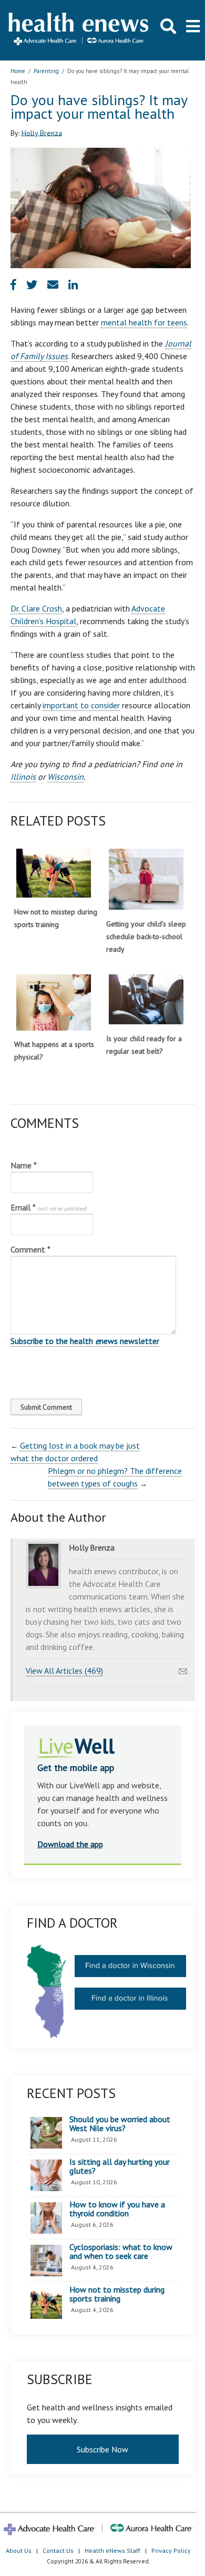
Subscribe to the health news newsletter (85, 1341)
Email (49, 1207)
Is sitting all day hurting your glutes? (120, 2167)
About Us (19, 2550)
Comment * (30, 1249)
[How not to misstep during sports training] (54, 873)
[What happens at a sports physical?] (54, 1002)
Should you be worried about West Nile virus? (120, 2124)
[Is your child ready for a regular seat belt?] (146, 999)
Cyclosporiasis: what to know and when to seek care (121, 2252)
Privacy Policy (171, 2550)
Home (18, 71)
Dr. (15, 608)
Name (24, 1165)
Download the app (70, 1844)
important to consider (81, 705)
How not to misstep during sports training (117, 2294)
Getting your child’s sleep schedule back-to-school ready (146, 936)
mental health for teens (144, 322)
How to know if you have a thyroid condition (117, 2209)
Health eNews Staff (112, 2550)
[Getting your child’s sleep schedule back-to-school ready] (146, 879)
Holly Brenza (42, 133)
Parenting (46, 71)
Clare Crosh (41, 608)
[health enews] (79, 30)
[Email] (183, 1668)
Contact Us (58, 2550)
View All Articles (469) (64, 1671)
